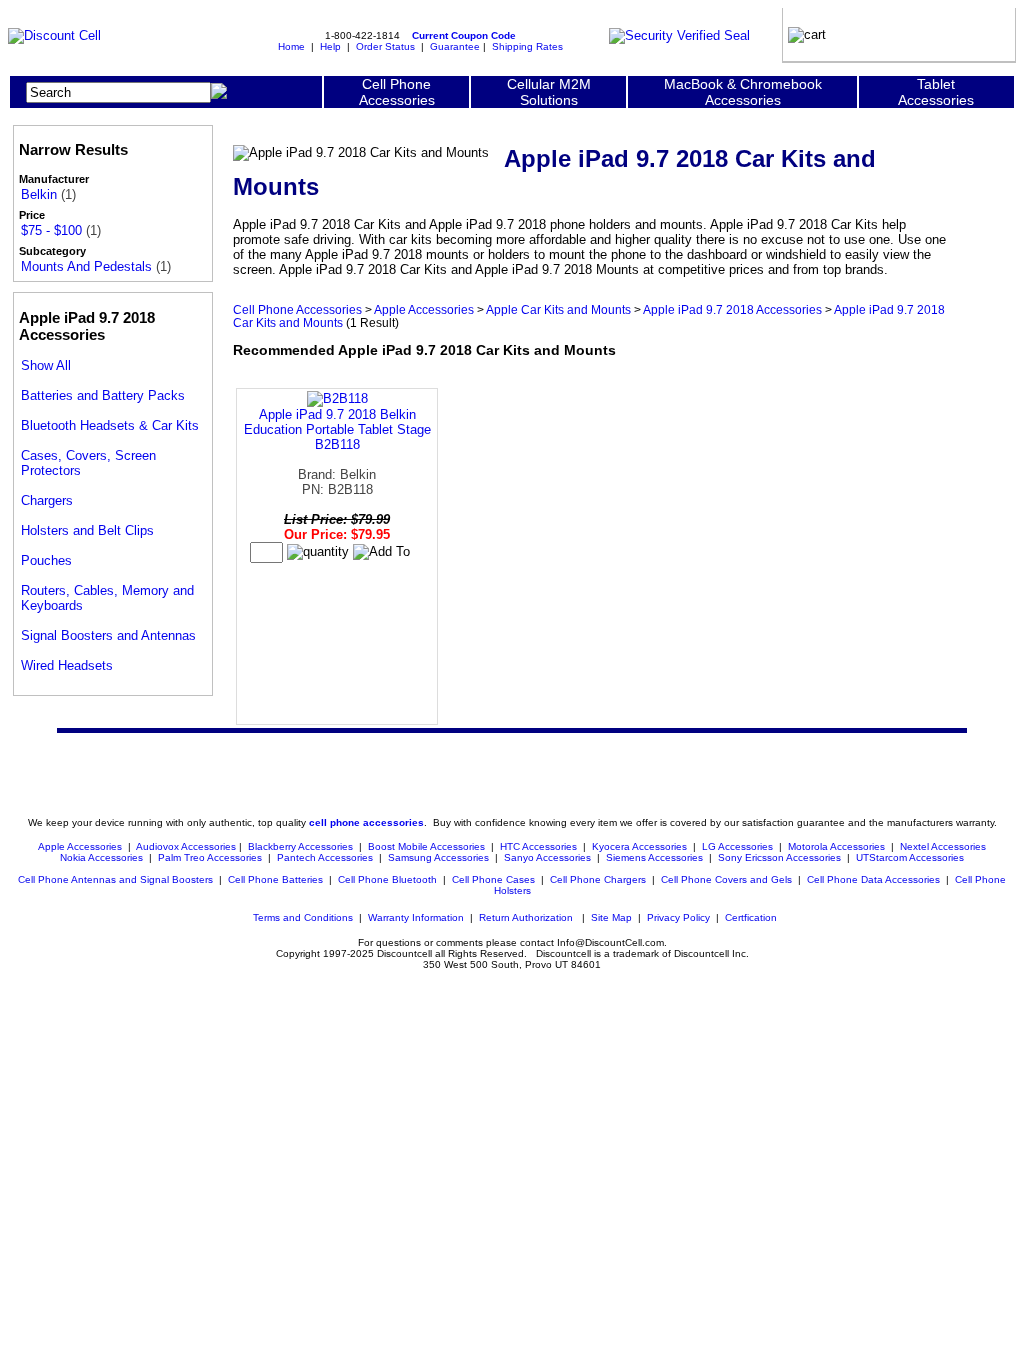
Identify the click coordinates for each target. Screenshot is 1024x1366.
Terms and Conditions (303, 917)
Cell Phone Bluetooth (387, 879)
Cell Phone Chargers (598, 879)
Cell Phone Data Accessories (873, 879)
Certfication (751, 917)
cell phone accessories (366, 822)
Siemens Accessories (654, 857)
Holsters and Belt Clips (87, 530)
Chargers (47, 500)
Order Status (385, 46)
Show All (46, 365)
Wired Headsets (67, 665)
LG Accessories (737, 846)
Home (291, 46)
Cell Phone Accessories (297, 309)
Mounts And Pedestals (86, 266)
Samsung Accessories (438, 857)
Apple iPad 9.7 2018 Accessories (732, 309)
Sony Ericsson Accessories (779, 857)
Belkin (39, 194)
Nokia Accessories (101, 857)
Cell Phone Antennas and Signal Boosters (115, 879)
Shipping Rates (527, 46)
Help (330, 46)
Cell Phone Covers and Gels (726, 879)
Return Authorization (526, 917)
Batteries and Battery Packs (103, 395)
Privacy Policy (678, 917)
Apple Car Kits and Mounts (558, 309)
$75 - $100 (51, 230)
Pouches (46, 560)
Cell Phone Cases (493, 879)
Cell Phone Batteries (275, 879)
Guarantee (455, 46)
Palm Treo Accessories (210, 857)
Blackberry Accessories (300, 846)
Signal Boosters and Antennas (108, 635)
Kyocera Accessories (639, 846)
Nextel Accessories (943, 846)
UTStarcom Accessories (910, 857)
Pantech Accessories (325, 857)
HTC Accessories (538, 846)
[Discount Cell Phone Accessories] (54, 35)
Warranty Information (416, 917)
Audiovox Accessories (186, 846)
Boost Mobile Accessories (426, 846)
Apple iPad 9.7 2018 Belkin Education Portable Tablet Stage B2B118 (337, 429)
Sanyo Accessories (547, 857)
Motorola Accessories (836, 846)
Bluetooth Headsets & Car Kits (110, 425)
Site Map (611, 917)
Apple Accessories (424, 309)
